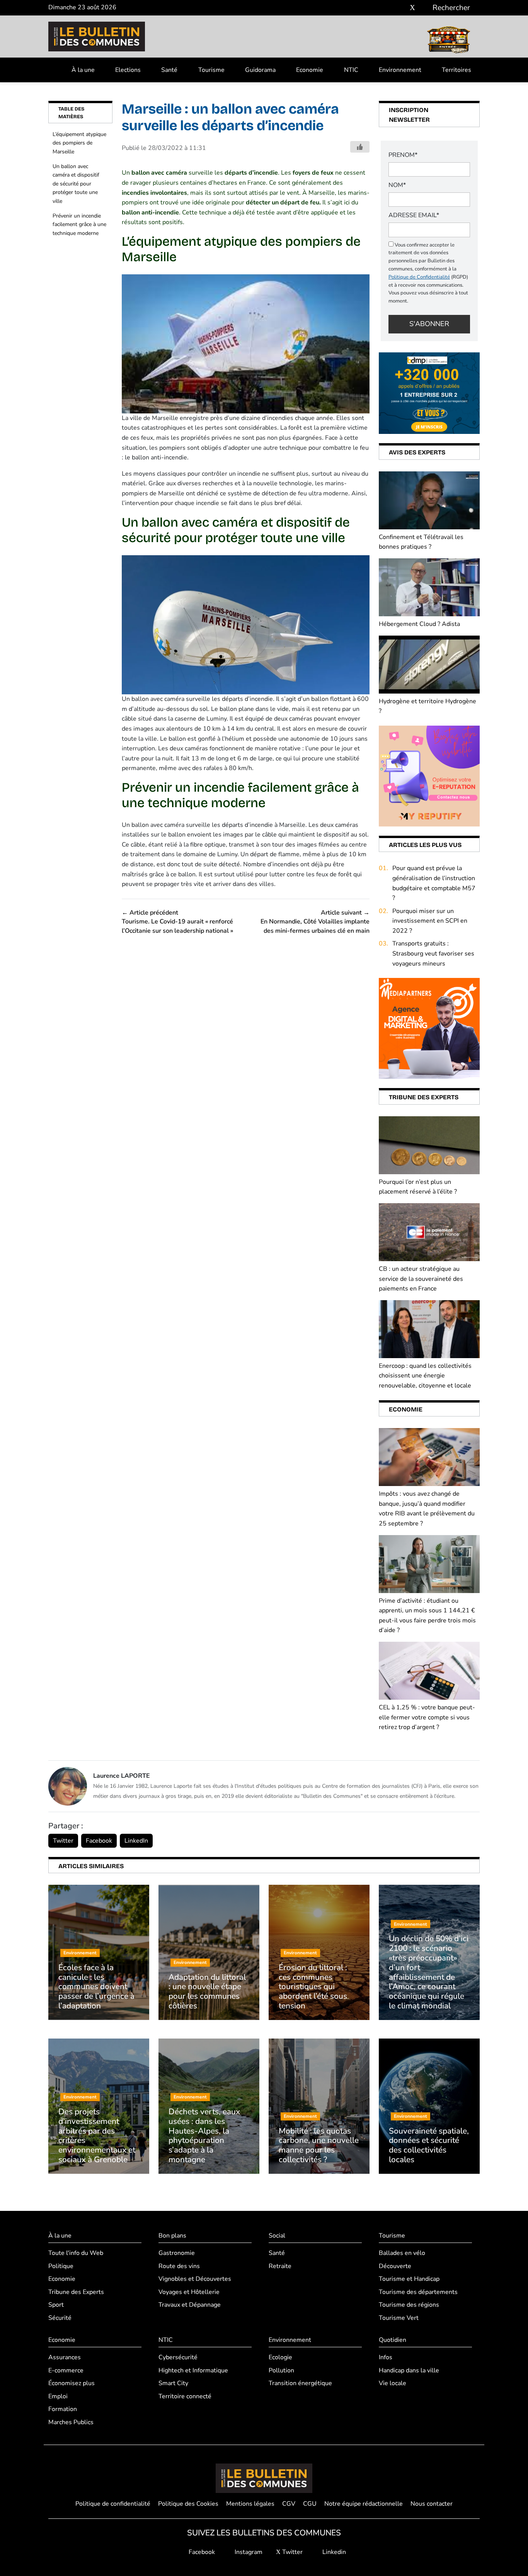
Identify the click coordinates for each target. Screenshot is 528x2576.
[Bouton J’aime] (360, 147)
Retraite (280, 2266)
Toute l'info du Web (76, 2253)
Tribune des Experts (76, 2292)
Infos (386, 2357)
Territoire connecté (185, 2396)
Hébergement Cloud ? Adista (419, 624)
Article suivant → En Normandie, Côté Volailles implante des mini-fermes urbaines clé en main (315, 922)
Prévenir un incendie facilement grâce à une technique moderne (79, 224)
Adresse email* (414, 215)
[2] (429, 775)
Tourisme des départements (418, 2292)
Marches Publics (71, 2422)
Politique (61, 2266)
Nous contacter (432, 2504)
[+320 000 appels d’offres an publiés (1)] (429, 393)
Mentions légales (250, 2504)
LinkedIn (136, 1841)
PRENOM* (403, 155)
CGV (289, 2504)
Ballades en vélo (402, 2253)
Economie (310, 70)
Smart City (173, 2383)
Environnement (400, 70)
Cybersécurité (178, 2357)
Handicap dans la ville (409, 2370)
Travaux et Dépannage (190, 2305)
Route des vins (179, 2266)
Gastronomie (177, 2253)
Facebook (99, 1841)
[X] (412, 8)
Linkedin (333, 2552)
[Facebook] (389, 8)
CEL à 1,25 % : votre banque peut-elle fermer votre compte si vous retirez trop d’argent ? (427, 1717)
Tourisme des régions (409, 2305)
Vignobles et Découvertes (195, 2279)
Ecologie (280, 2357)
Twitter (63, 1841)
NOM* (397, 185)
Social (277, 2236)
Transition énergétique (300, 2383)
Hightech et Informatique (193, 2370)
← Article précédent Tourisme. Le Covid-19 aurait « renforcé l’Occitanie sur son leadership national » (177, 922)
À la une (83, 70)
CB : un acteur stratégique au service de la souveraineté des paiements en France (421, 1279)
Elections (128, 70)
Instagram (248, 2552)
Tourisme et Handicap (409, 2279)
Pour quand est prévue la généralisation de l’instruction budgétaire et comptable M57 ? (434, 883)
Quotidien (393, 2340)
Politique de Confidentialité (419, 277)
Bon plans (172, 2236)
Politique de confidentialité (113, 2504)
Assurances (65, 2357)
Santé (169, 70)
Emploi (58, 2396)
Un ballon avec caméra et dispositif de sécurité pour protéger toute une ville (76, 184)
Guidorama (260, 70)
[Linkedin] (424, 8)
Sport (56, 2305)
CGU (310, 2504)
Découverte (395, 2266)
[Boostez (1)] (429, 1028)
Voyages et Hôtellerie (189, 2292)
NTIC (351, 70)
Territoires (456, 70)
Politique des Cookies (188, 2504)
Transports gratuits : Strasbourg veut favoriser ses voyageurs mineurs (433, 953)
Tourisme (211, 70)
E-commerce (66, 2370)
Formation (63, 2409)
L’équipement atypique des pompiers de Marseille (79, 143)
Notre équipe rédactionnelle (364, 2504)
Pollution (281, 2370)
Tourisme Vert (399, 2318)
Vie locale (393, 2383)
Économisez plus (72, 2383)
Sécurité (60, 2318)
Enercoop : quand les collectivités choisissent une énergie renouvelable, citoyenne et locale (425, 1376)
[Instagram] (401, 8)
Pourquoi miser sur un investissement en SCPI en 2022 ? (430, 921)
